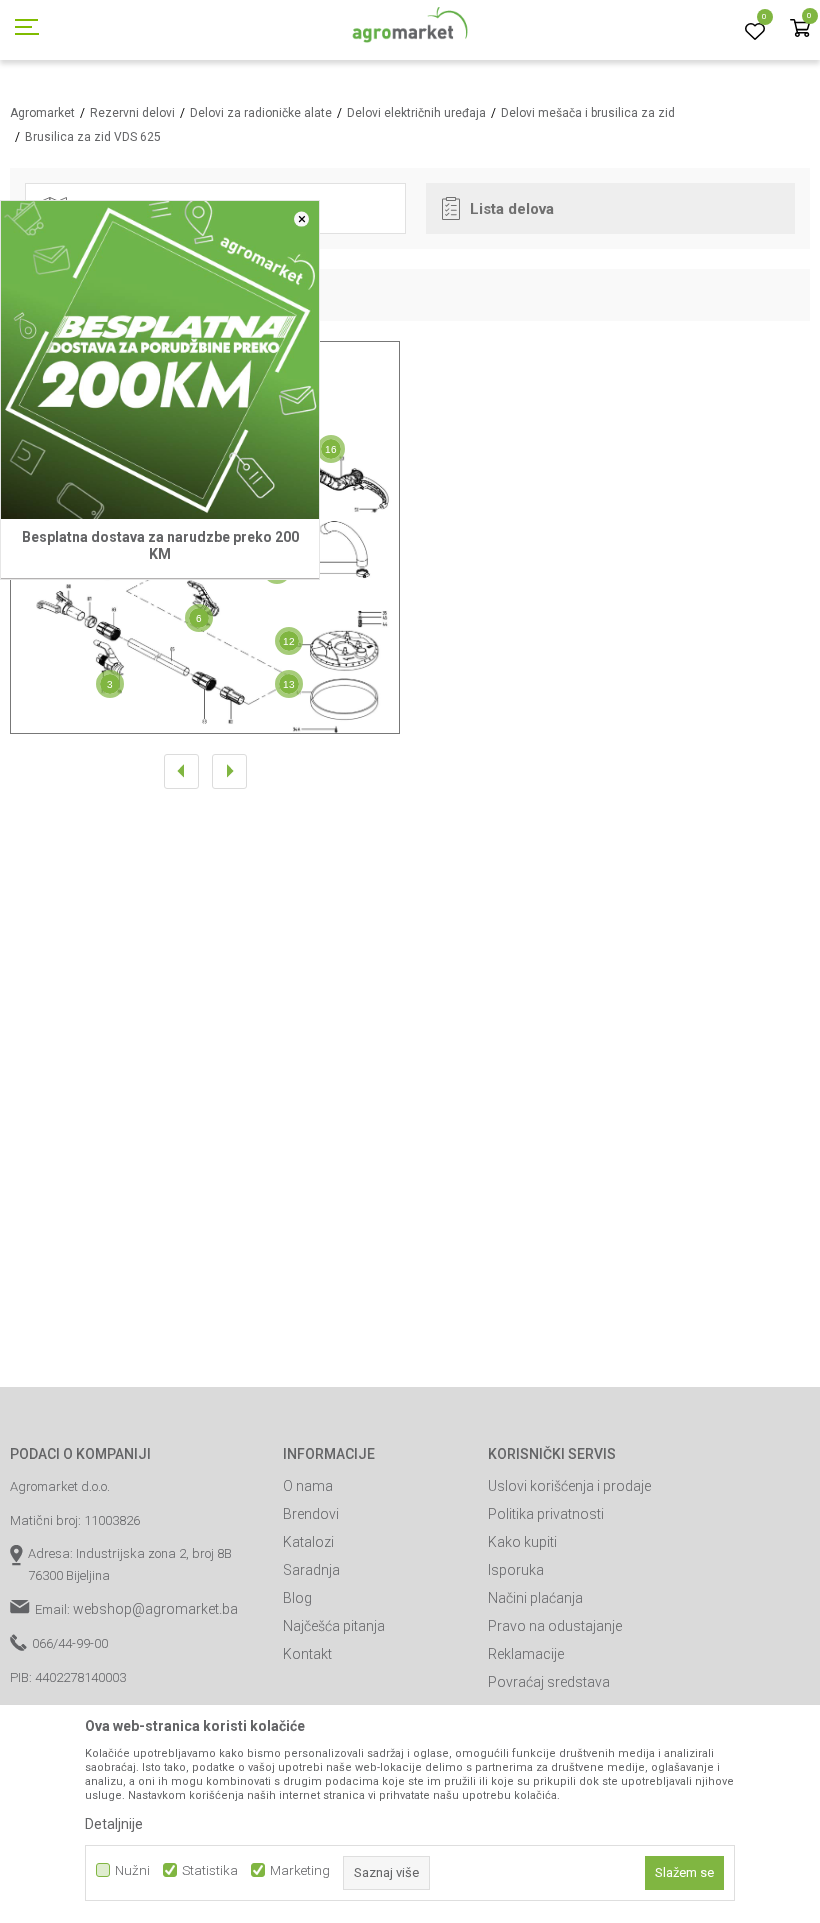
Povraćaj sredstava (549, 1682)
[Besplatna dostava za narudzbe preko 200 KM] (160, 360)
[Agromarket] (410, 30)
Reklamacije (526, 1654)
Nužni (132, 1870)
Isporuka (516, 1570)
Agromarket (42, 113)
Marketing (300, 1870)
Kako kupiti (522, 1542)
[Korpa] (800, 29)
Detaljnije (114, 1824)
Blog (297, 1598)
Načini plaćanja (535, 1598)
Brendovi (311, 1514)
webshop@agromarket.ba (155, 1609)
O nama (308, 1486)
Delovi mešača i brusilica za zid (588, 113)
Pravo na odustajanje (555, 1626)
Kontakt (307, 1654)
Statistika (210, 1870)
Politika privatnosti (546, 1514)
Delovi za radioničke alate (261, 113)
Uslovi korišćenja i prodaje (569, 1486)
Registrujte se (666, 19)
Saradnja (311, 1570)
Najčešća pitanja (334, 1626)
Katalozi (308, 1542)
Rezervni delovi (132, 113)
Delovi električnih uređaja (416, 113)
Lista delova (512, 209)
